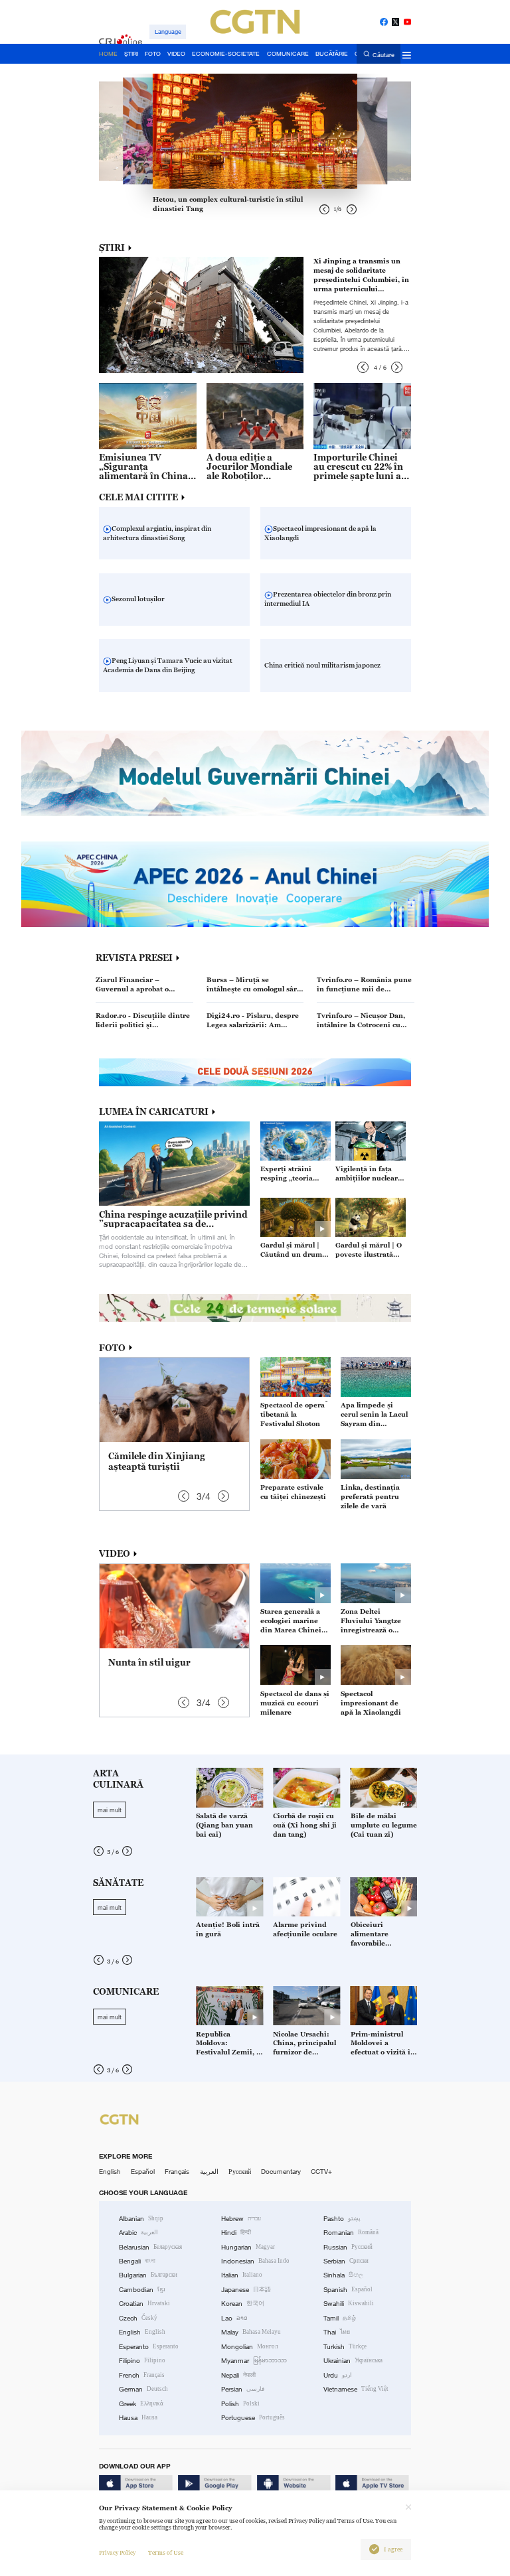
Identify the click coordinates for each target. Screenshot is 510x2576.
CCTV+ (321, 2172)
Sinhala (343, 2275)
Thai (337, 2332)
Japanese (246, 2290)
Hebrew (241, 2219)
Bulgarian (148, 2275)
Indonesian (255, 2261)
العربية (209, 2172)
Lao (234, 2318)
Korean (243, 2304)
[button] (363, 367)
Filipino (142, 2361)
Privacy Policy (117, 2553)
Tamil (340, 2318)
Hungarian (248, 2247)
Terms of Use (166, 2553)
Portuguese (253, 2418)
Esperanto (149, 2347)
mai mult (110, 1810)
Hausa (138, 2418)
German (143, 2389)
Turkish (345, 2347)
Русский (240, 2172)
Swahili (349, 2304)
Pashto (342, 2219)
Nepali (238, 2375)
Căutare (383, 54)
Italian (242, 2275)
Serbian (346, 2261)
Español (143, 2172)
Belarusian (150, 2247)
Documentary (281, 2172)
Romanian (351, 2233)
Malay (251, 2332)
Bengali (137, 2261)
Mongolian (249, 2347)
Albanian (141, 2219)
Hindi (236, 2233)
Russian (348, 2247)
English (110, 2172)
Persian (243, 2389)
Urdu (338, 2375)
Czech (138, 2318)
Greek (141, 2404)
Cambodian (142, 2290)
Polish (240, 2404)
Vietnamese (356, 2389)
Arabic (138, 2233)
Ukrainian (353, 2361)
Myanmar (254, 2361)
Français (177, 2172)
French (142, 2375)
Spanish (348, 2290)
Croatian (144, 2304)
